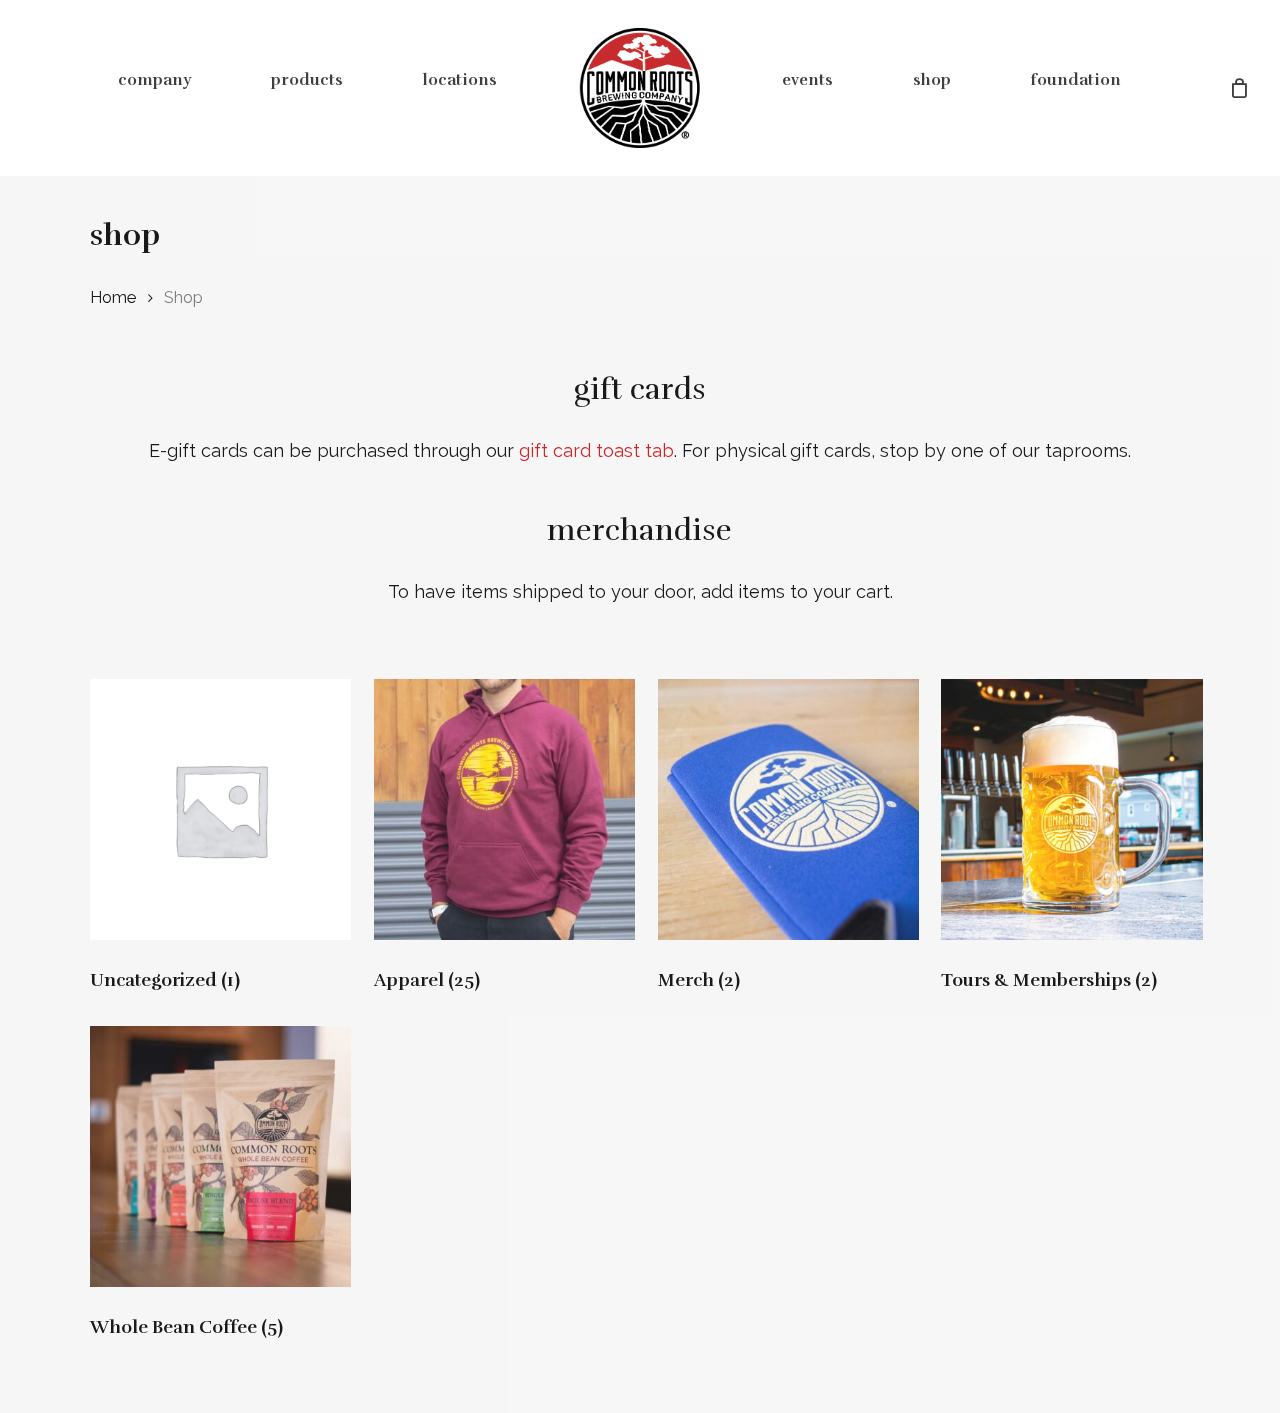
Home (113, 297)
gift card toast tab (596, 450)
